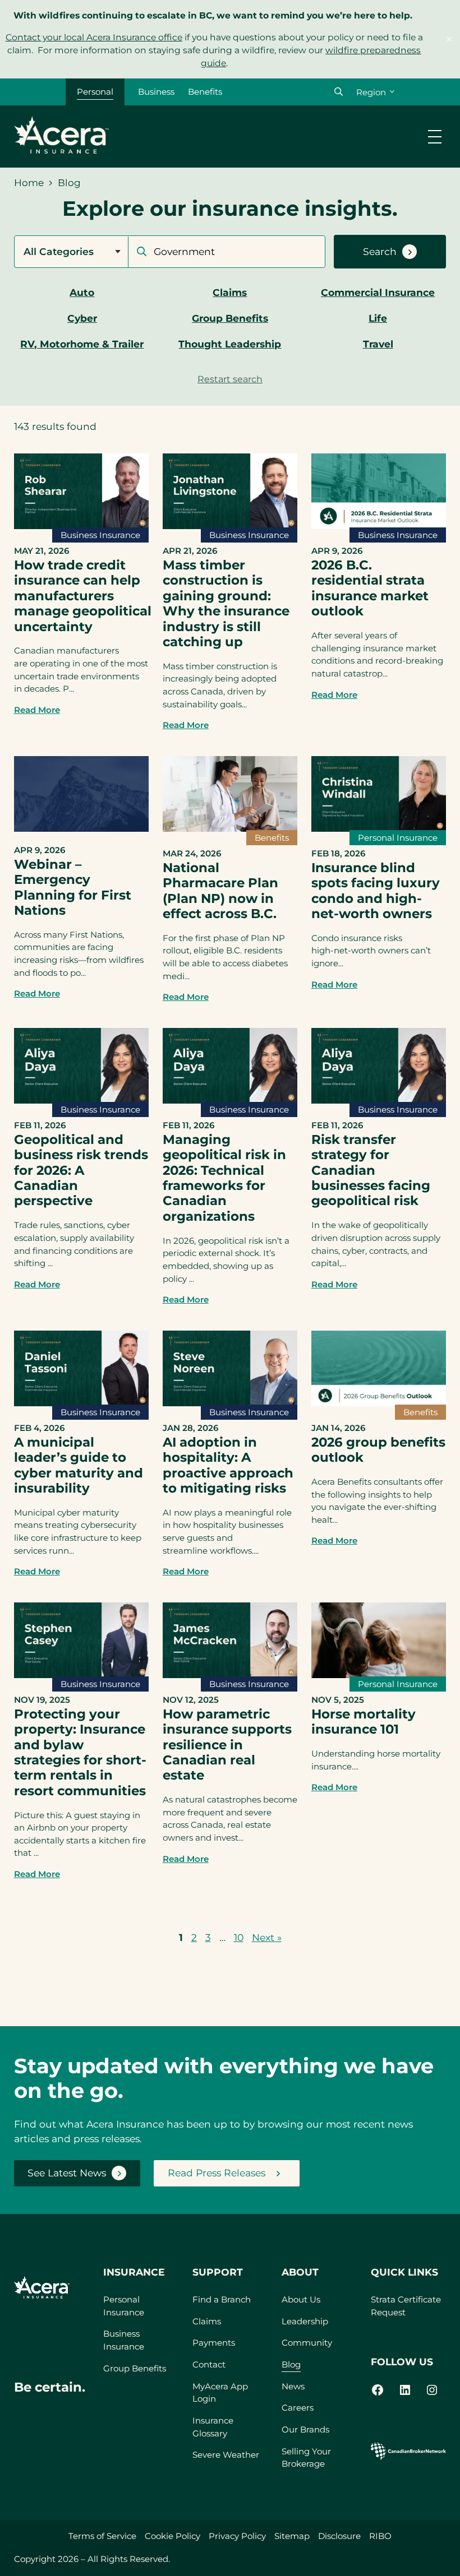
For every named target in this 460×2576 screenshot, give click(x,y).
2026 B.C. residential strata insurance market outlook (370, 588)
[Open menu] (435, 137)
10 (239, 1937)
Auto (82, 292)
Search (380, 251)
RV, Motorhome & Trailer (82, 344)
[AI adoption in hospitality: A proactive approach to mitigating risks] (230, 1403)
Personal (95, 92)
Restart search (230, 379)
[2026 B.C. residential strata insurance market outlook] (379, 525)
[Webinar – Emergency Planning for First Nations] (82, 828)
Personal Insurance (398, 838)
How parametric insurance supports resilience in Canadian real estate (227, 1745)
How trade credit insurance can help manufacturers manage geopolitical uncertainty (83, 596)
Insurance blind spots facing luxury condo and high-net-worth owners (376, 891)
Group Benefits (230, 318)
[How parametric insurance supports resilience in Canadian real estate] (230, 1674)
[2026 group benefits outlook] (379, 1403)
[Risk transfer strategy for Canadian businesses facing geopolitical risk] (379, 1100)
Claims (230, 292)
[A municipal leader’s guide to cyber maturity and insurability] (82, 1403)
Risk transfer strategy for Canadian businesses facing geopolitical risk (371, 1170)
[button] (339, 92)
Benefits (205, 92)
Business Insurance (100, 535)
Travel (378, 344)
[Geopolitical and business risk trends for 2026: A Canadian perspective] (82, 1100)
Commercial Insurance (378, 292)
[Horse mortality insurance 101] (379, 1674)
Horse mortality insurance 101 (364, 1722)
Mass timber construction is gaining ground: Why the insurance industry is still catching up (226, 603)
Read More (37, 710)
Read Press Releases (217, 2173)
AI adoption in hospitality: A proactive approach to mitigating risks (228, 1465)
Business (156, 92)
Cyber (82, 318)
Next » (267, 1937)
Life (378, 318)
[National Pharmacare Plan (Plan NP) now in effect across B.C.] (230, 828)
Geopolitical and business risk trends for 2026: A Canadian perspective (81, 1170)
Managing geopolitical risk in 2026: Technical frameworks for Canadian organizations (224, 1178)
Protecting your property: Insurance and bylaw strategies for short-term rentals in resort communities (80, 1752)
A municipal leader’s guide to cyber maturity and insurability (79, 1465)
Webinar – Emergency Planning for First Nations (73, 887)
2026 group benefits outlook (378, 1450)
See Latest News (67, 2173)
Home (29, 183)
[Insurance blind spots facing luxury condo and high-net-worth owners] (379, 828)
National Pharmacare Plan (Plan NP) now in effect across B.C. (220, 891)
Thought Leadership (230, 344)
